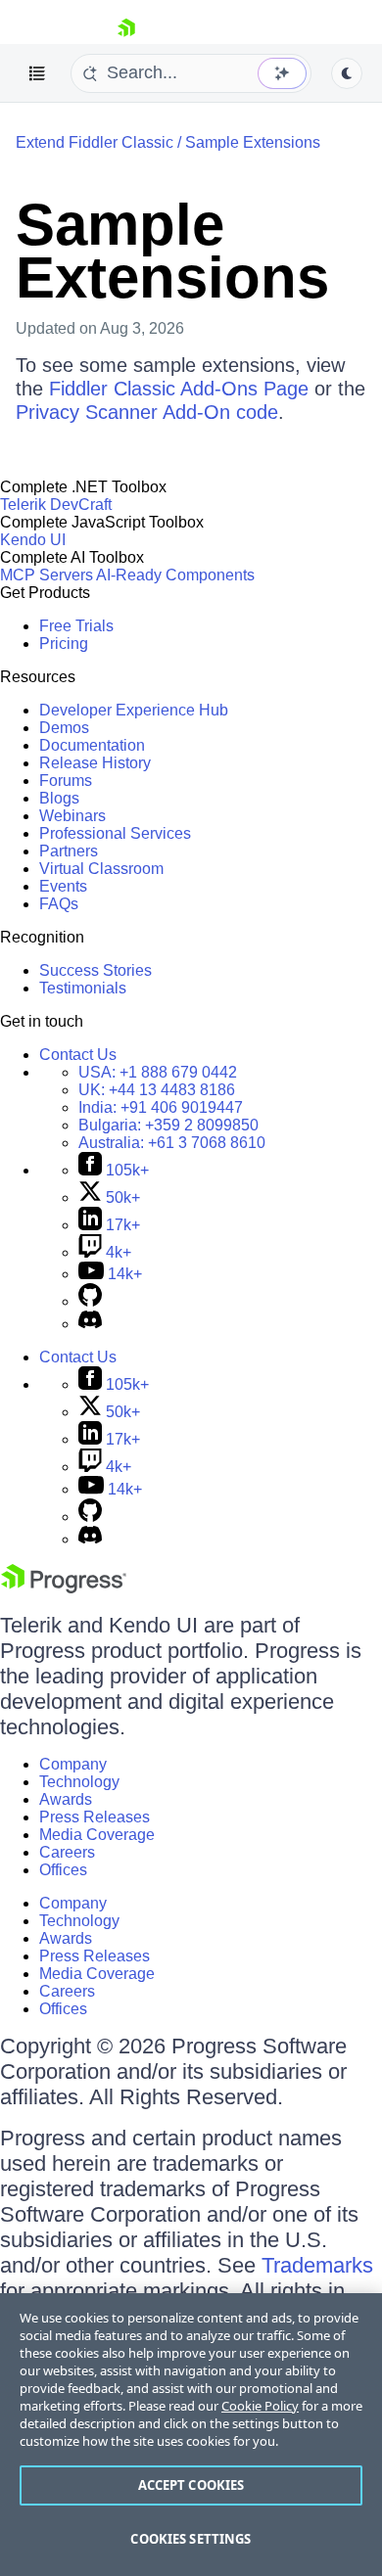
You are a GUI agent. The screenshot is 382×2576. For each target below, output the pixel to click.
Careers (67, 1852)
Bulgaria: (168, 1125)
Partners (69, 851)
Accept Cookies (191, 2485)
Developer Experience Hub (134, 710)
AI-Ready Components (175, 575)
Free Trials (76, 626)
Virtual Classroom (101, 869)
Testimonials (83, 988)
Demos (64, 728)
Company (73, 1764)
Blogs (59, 798)
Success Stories (95, 970)
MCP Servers (47, 575)
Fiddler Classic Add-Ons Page (179, 389)
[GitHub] (90, 1301)
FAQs (59, 904)
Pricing (64, 644)
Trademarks (317, 2265)
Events (63, 886)
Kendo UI (33, 540)
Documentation (92, 745)
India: (161, 1107)
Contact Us (78, 1055)
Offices (63, 1870)
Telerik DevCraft (56, 505)
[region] (191, 2435)
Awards (66, 1799)
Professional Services (115, 833)
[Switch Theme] (347, 73)
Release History (95, 763)
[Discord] (90, 1324)
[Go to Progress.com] (64, 1588)
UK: (157, 1090)
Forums (66, 781)
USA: (158, 1072)
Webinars (72, 816)
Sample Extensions (253, 142)
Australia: (172, 1143)
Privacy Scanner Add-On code (147, 412)
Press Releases (95, 1817)
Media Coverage (97, 1835)
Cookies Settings (191, 2539)
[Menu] (37, 73)
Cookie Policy (260, 2406)
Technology (79, 1782)
